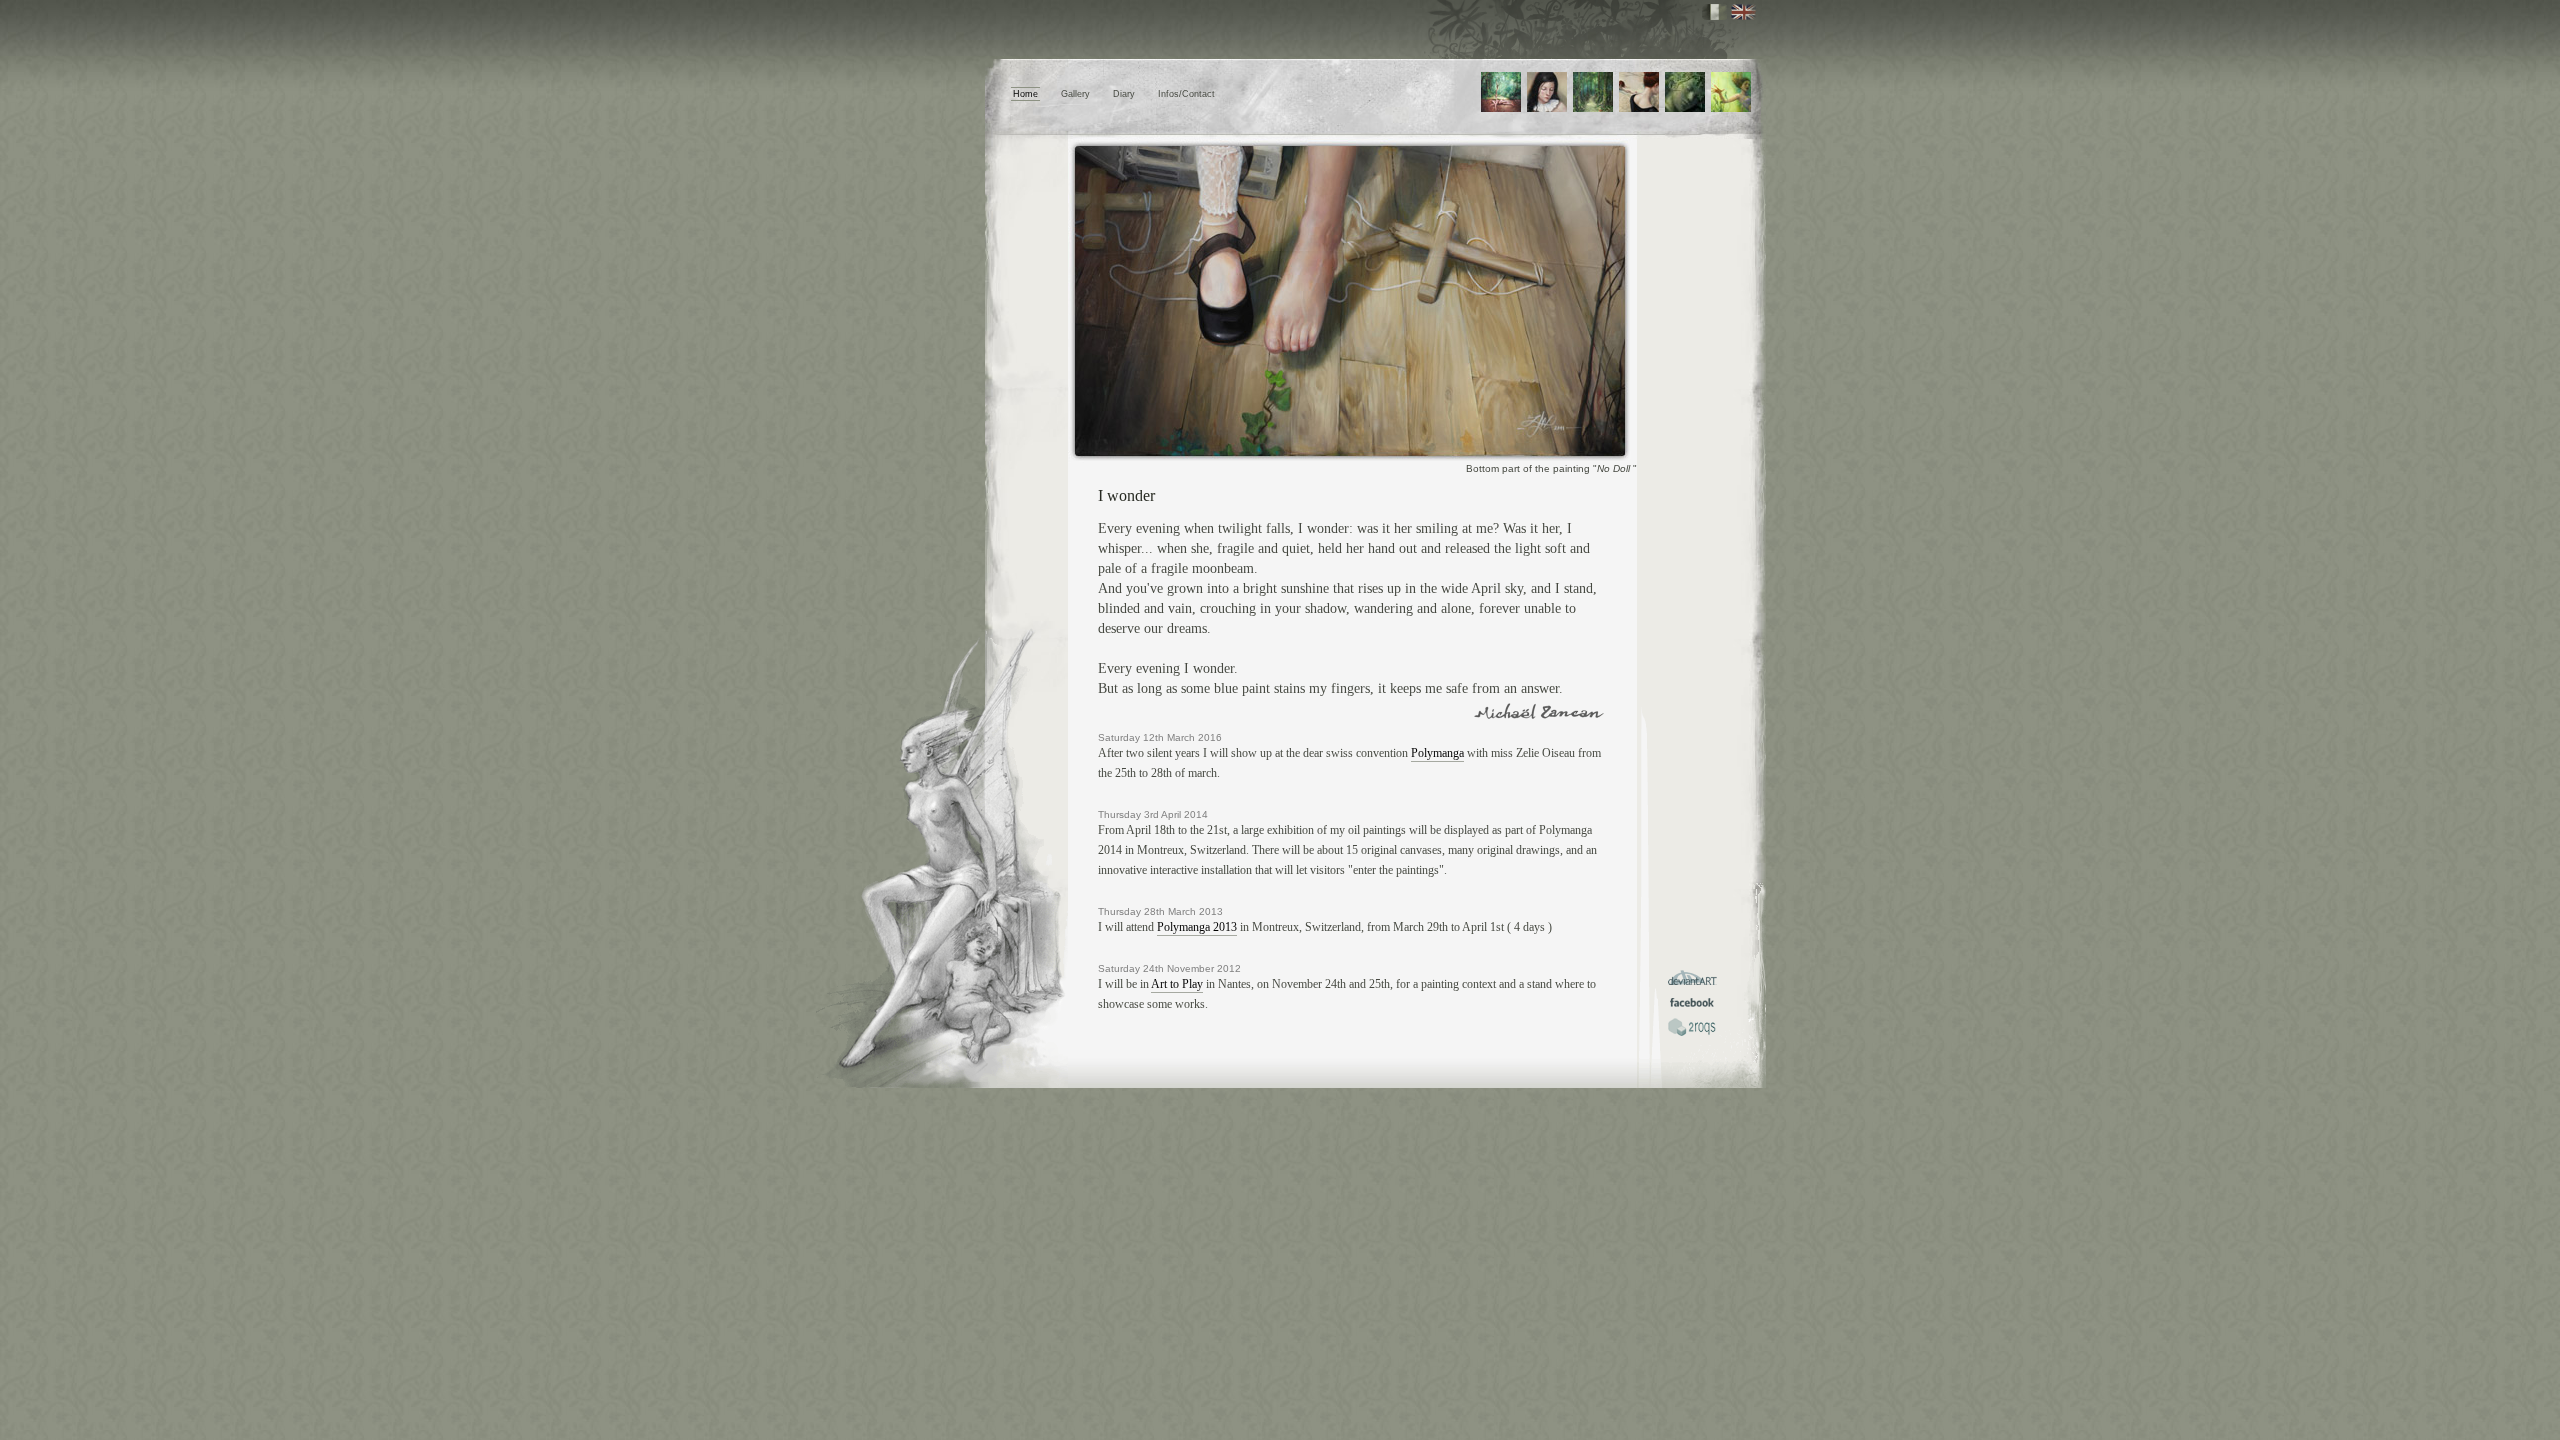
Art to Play (1177, 984)
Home (1025, 94)
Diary (1124, 94)
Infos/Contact (1186, 94)
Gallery (1075, 94)
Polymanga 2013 (1197, 927)
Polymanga (1437, 753)
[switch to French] (1714, 12)
